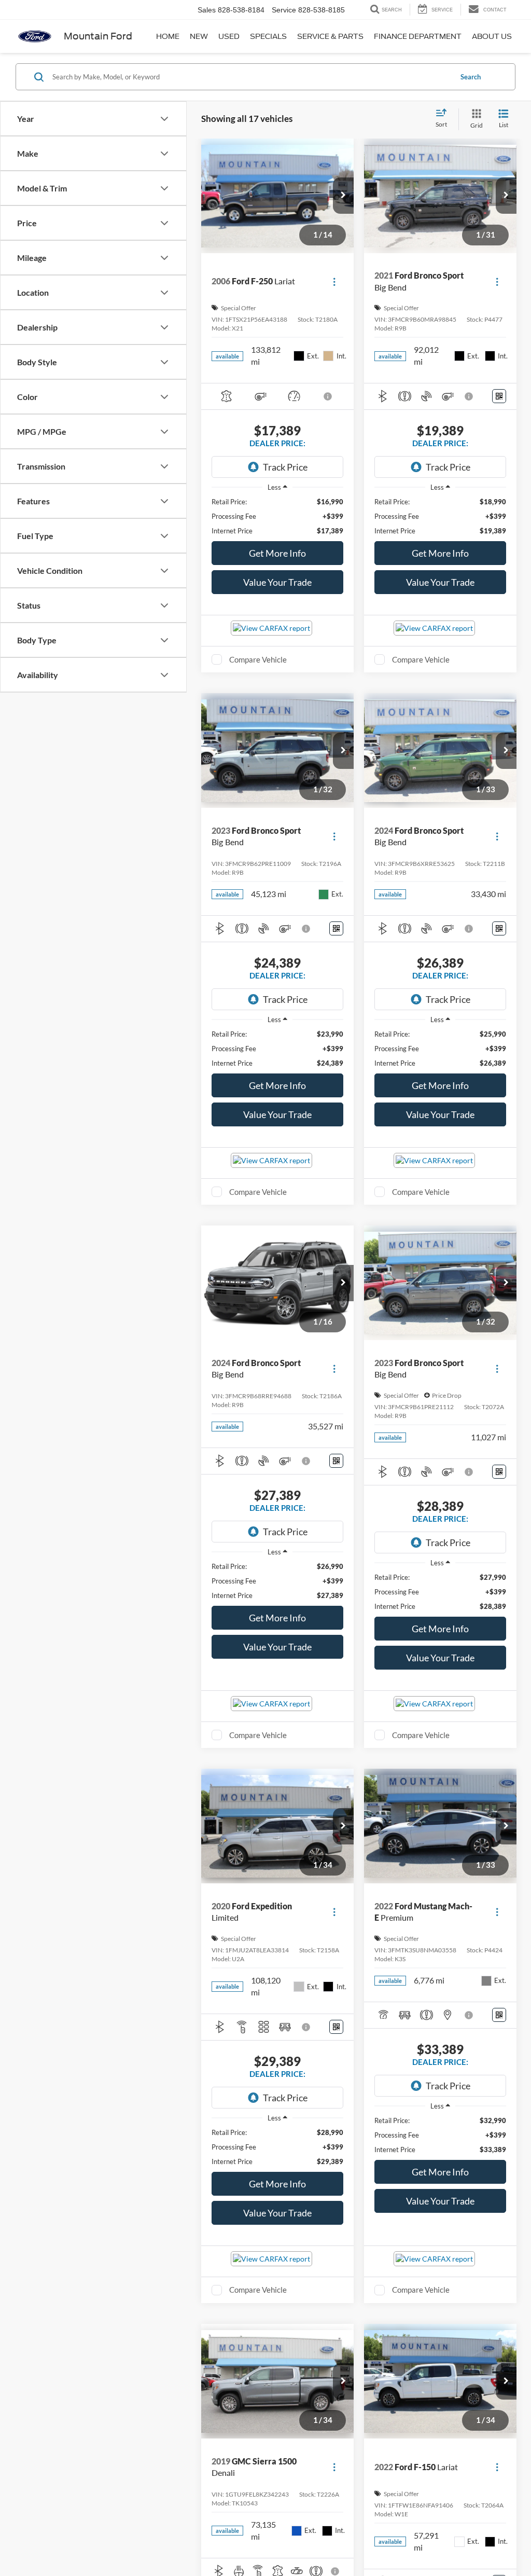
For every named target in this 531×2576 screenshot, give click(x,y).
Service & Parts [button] (330, 36)
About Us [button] (492, 36)
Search (471, 77)
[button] (343, 196)
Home (168, 36)
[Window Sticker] (499, 396)
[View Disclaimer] (328, 396)
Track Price (285, 467)
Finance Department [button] (418, 36)
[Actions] (334, 281)
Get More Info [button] (277, 553)
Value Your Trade (277, 582)
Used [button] (229, 36)
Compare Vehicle (258, 659)
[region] (277, 516)
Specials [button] (268, 36)
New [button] (199, 36)
